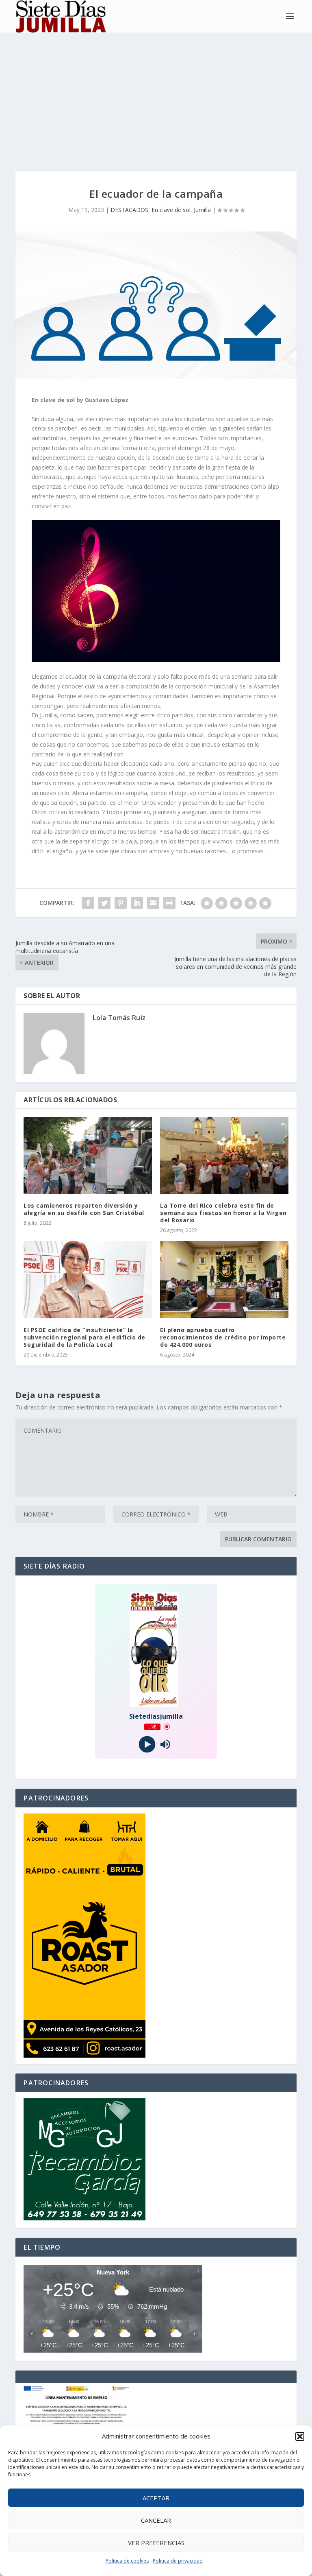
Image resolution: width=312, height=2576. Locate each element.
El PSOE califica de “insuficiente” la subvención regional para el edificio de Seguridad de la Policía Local (84, 1337)
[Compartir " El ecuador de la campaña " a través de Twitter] (104, 903)
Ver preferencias (156, 2543)
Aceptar (156, 2498)
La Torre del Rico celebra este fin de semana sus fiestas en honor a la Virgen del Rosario (223, 1213)
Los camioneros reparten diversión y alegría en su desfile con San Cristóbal (84, 1209)
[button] (300, 2436)
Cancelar (156, 2520)
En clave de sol (171, 210)
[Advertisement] (156, 94)
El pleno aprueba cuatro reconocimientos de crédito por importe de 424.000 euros (223, 1337)
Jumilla (202, 210)
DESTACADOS (129, 210)
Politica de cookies (127, 2561)
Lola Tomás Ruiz (119, 1018)
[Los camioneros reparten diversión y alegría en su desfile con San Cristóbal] (88, 1155)
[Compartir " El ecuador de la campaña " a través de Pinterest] (121, 903)
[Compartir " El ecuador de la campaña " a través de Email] (153, 903)
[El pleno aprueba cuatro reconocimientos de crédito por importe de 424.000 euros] (224, 1279)
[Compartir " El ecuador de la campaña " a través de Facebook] (88, 903)
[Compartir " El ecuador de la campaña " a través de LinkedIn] (137, 903)
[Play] (147, 1744)
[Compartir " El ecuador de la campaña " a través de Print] (169, 903)
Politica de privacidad (178, 2561)
